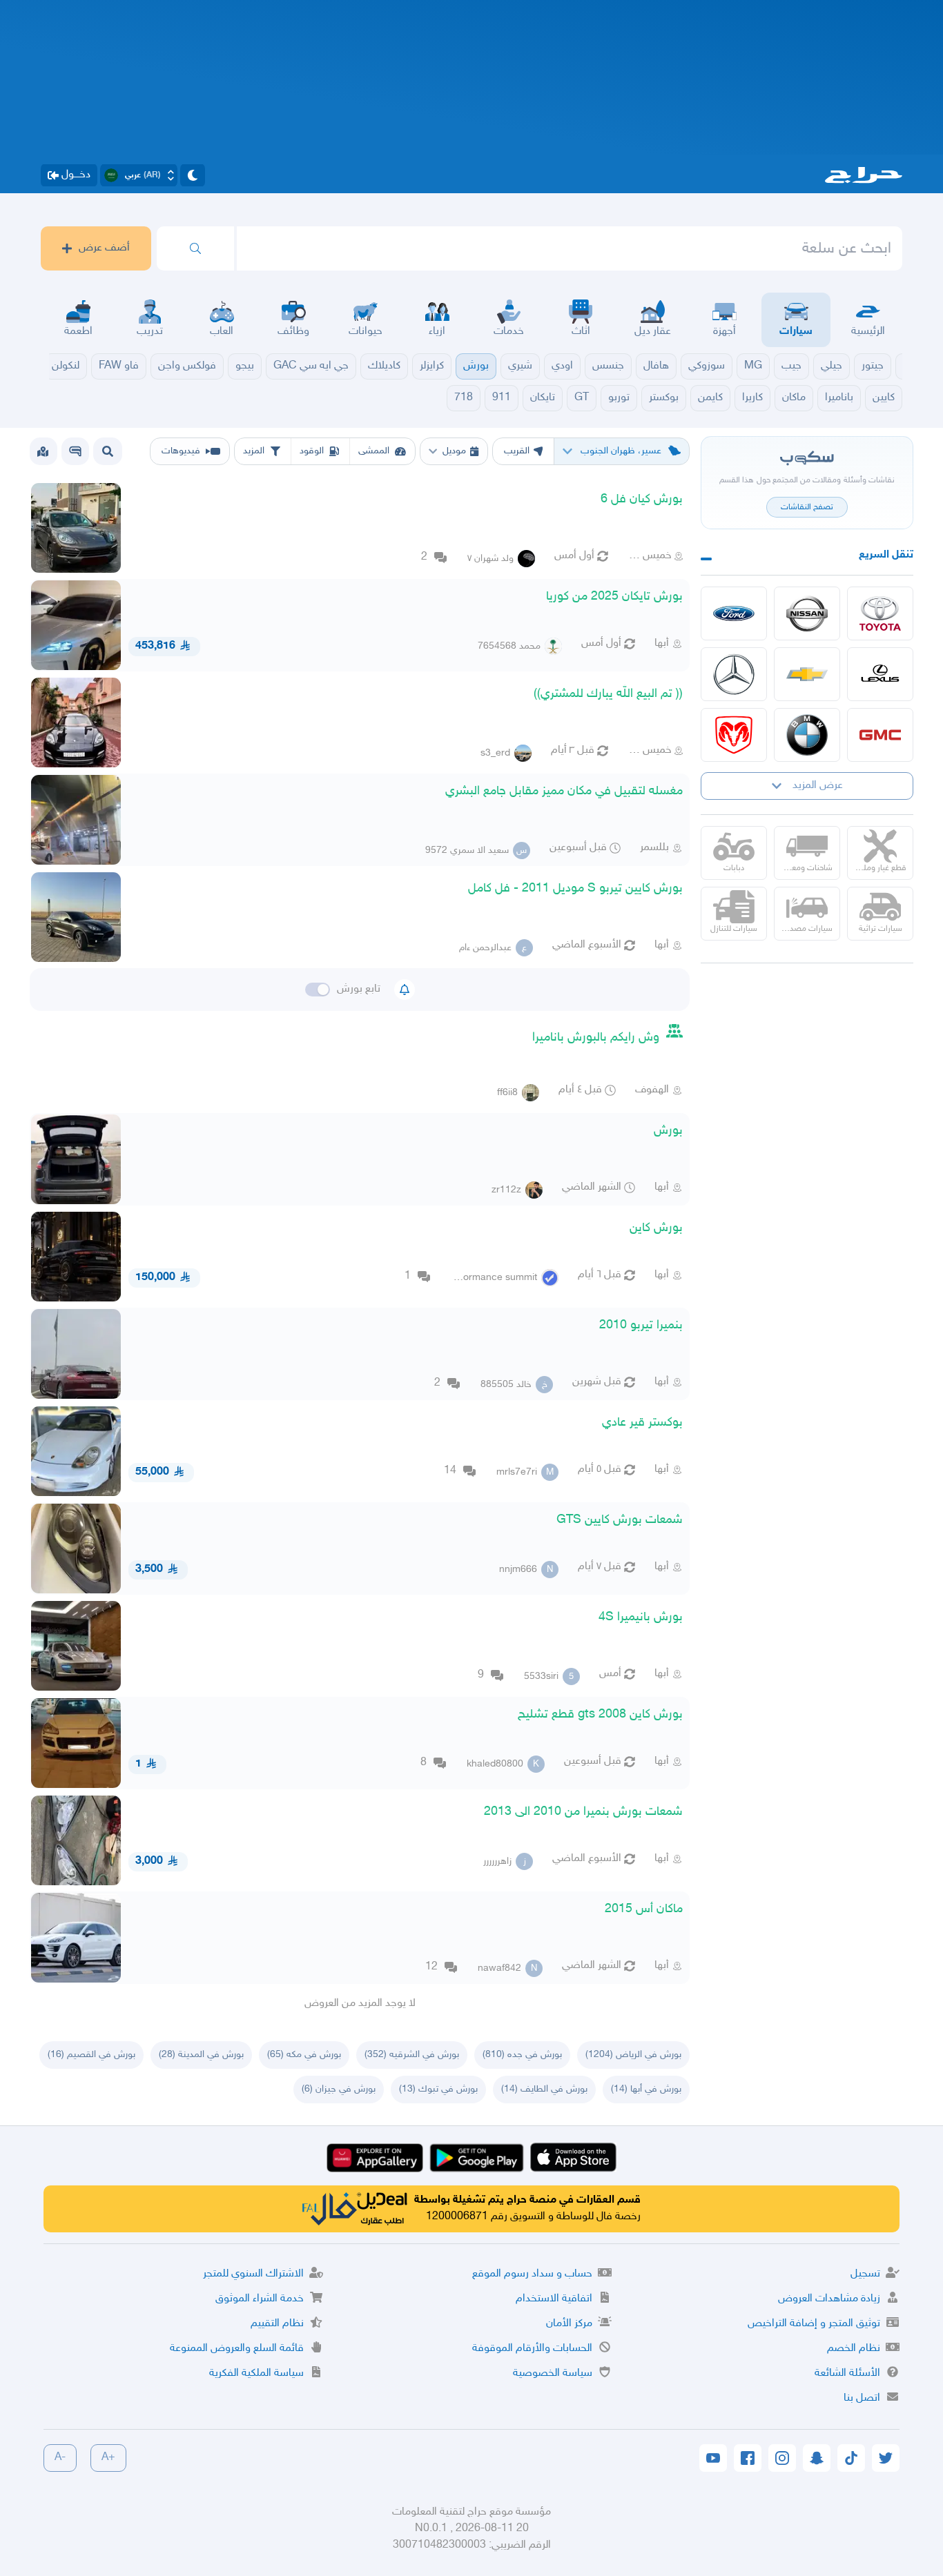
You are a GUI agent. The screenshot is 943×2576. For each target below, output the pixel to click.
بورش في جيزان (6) (339, 2089)
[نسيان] (807, 613)
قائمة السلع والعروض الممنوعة (237, 2349)
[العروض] (43, 451)
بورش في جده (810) (522, 2055)
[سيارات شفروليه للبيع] (807, 674)
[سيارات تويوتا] (880, 613)
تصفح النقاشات (807, 507)
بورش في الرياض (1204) (633, 2055)
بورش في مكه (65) (304, 2055)
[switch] (318, 990)
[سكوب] (75, 451)
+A (108, 2458)
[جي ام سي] (880, 735)
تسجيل (865, 2274)
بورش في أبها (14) (646, 2089)
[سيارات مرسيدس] (734, 674)
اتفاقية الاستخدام (554, 2299)
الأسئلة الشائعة (847, 2373)
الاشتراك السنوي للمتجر (253, 2274)
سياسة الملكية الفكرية (256, 2373)
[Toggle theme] (193, 175)
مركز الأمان (569, 2324)
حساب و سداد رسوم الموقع (532, 2274)
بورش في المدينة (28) (201, 2055)
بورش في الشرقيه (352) (412, 2055)
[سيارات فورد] (734, 613)
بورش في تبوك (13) (438, 2089)
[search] (195, 248)
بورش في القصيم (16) (91, 2055)
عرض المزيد (818, 786)
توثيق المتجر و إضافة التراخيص (814, 2324)
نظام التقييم (277, 2324)
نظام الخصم (854, 2349)
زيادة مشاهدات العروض (829, 2299)
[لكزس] (880, 674)
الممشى (374, 451)
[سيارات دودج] (734, 735)
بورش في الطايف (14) (544, 2089)
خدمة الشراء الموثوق (260, 2299)
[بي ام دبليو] (807, 735)
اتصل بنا (862, 2398)
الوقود (312, 451)
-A (60, 2458)
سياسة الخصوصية (553, 2373)
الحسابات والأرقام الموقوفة (532, 2349)
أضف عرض (104, 248)
